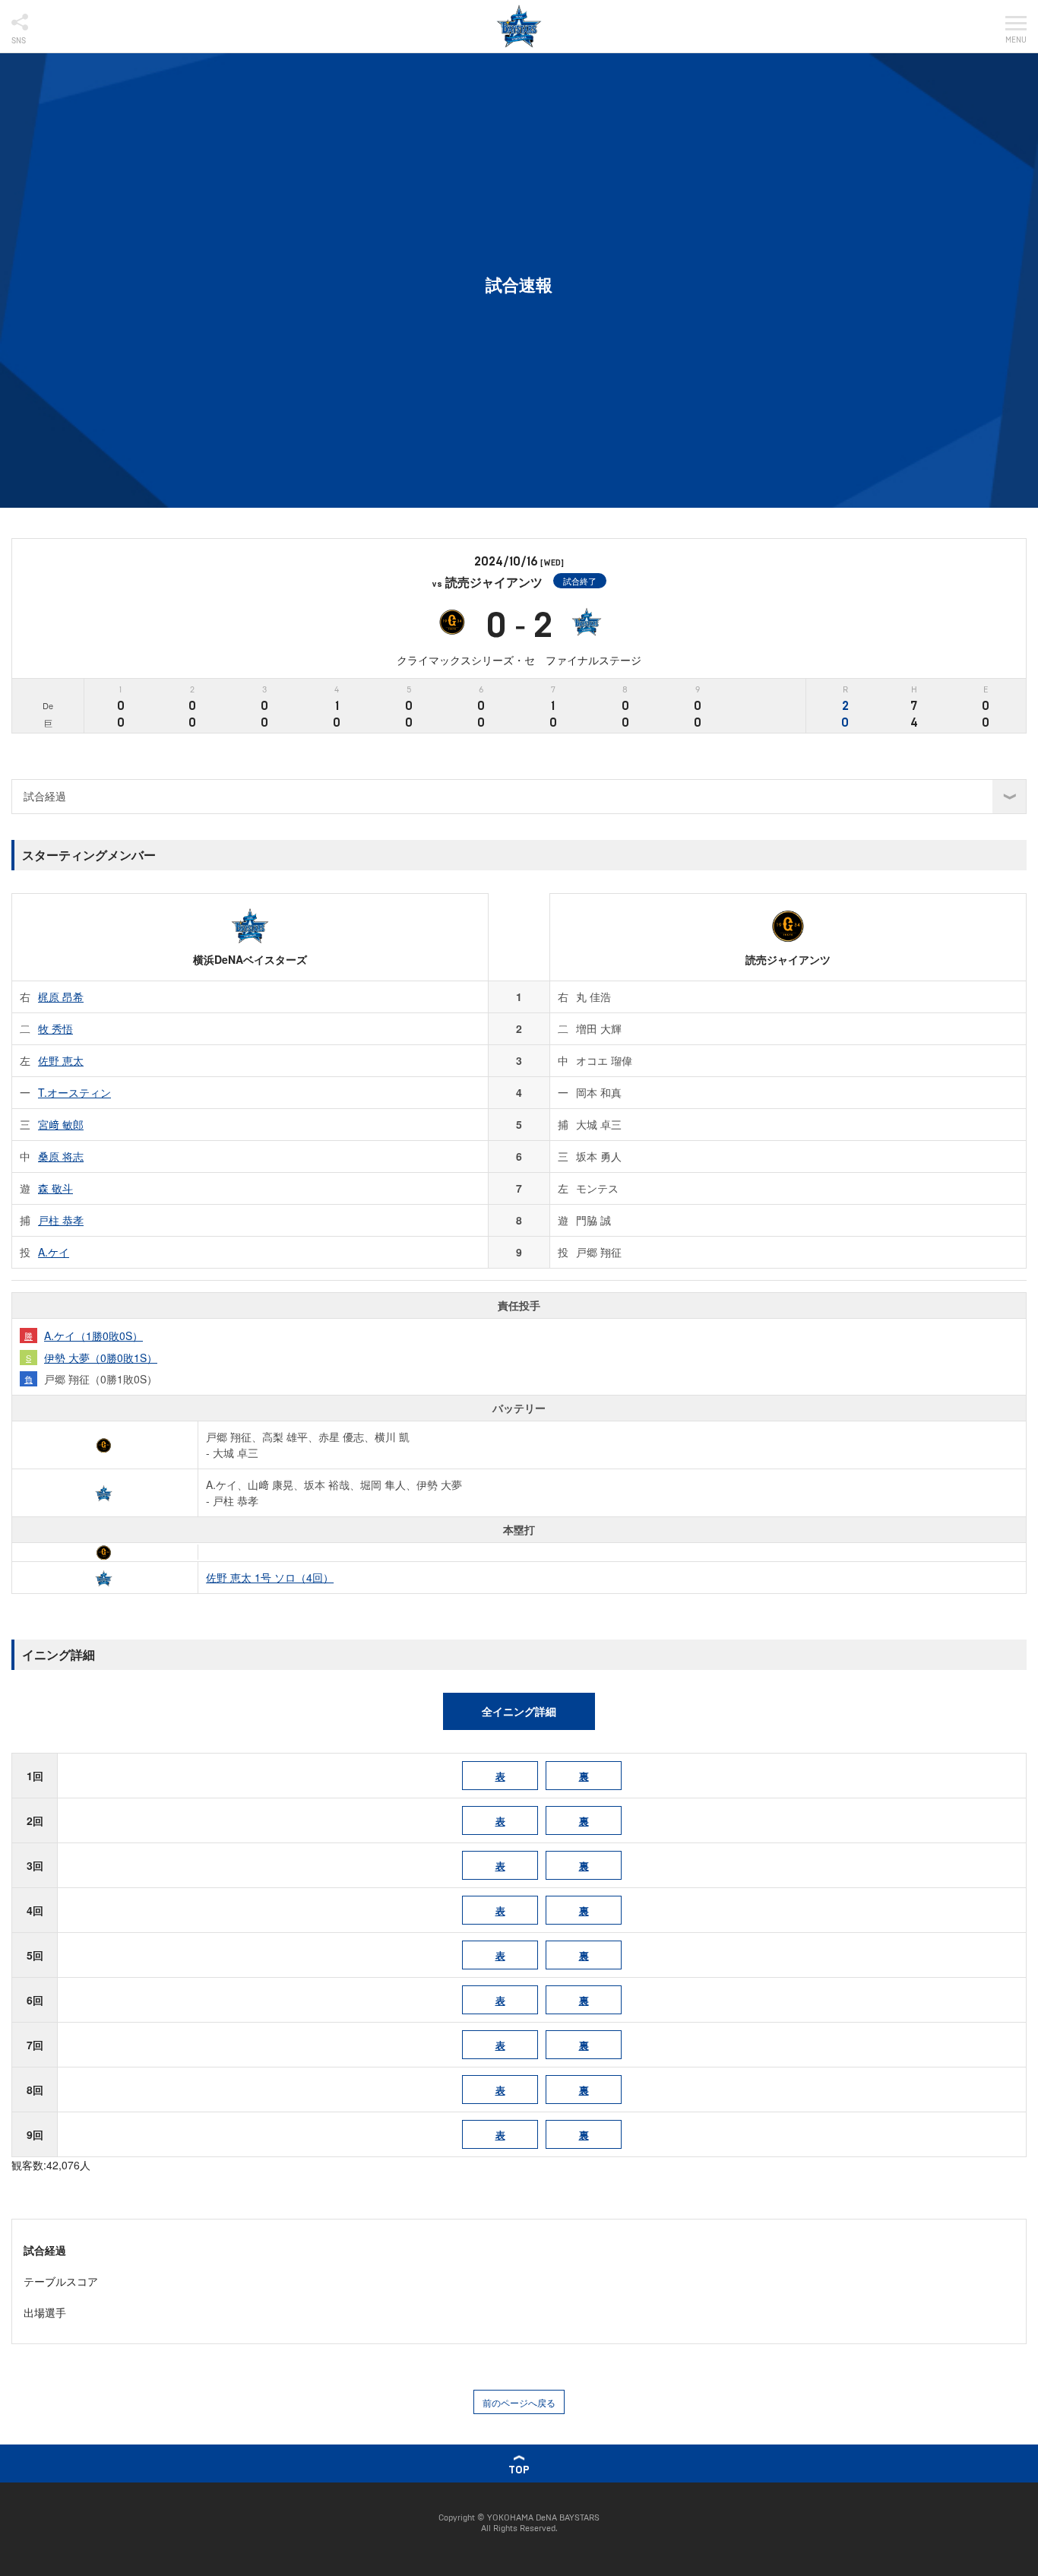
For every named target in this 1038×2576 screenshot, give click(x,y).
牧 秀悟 (55, 1028)
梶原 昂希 (61, 996)
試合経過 (45, 2250)
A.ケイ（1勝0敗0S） (93, 1336)
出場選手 (45, 2312)
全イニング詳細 (519, 1711)
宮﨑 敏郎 (61, 1124)
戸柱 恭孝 (61, 1220)
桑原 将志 (61, 1156)
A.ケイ (54, 1252)
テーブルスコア (61, 2281)
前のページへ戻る (519, 2402)
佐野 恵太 (61, 1060)
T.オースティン (74, 1092)
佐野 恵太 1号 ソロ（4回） (270, 1577)
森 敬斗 (55, 1188)
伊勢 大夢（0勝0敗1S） (101, 1358)
